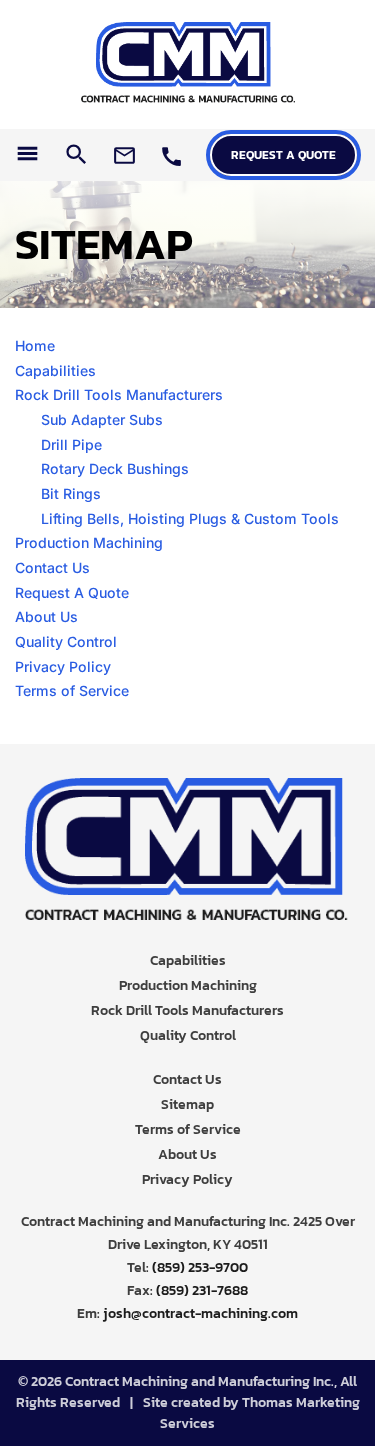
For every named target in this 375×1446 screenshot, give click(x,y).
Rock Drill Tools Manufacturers (119, 394)
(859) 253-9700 (200, 1267)
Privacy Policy (63, 666)
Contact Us (52, 567)
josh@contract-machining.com (200, 1313)
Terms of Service (72, 690)
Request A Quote (72, 592)
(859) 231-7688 (202, 1290)
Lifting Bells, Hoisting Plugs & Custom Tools (190, 518)
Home (35, 345)
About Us (46, 616)
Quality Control (66, 641)
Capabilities (55, 370)
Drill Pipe (71, 444)
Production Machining (89, 542)
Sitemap (187, 1104)
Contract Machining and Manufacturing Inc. (199, 1381)
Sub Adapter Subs (102, 419)
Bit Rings (71, 493)
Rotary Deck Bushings (115, 468)
